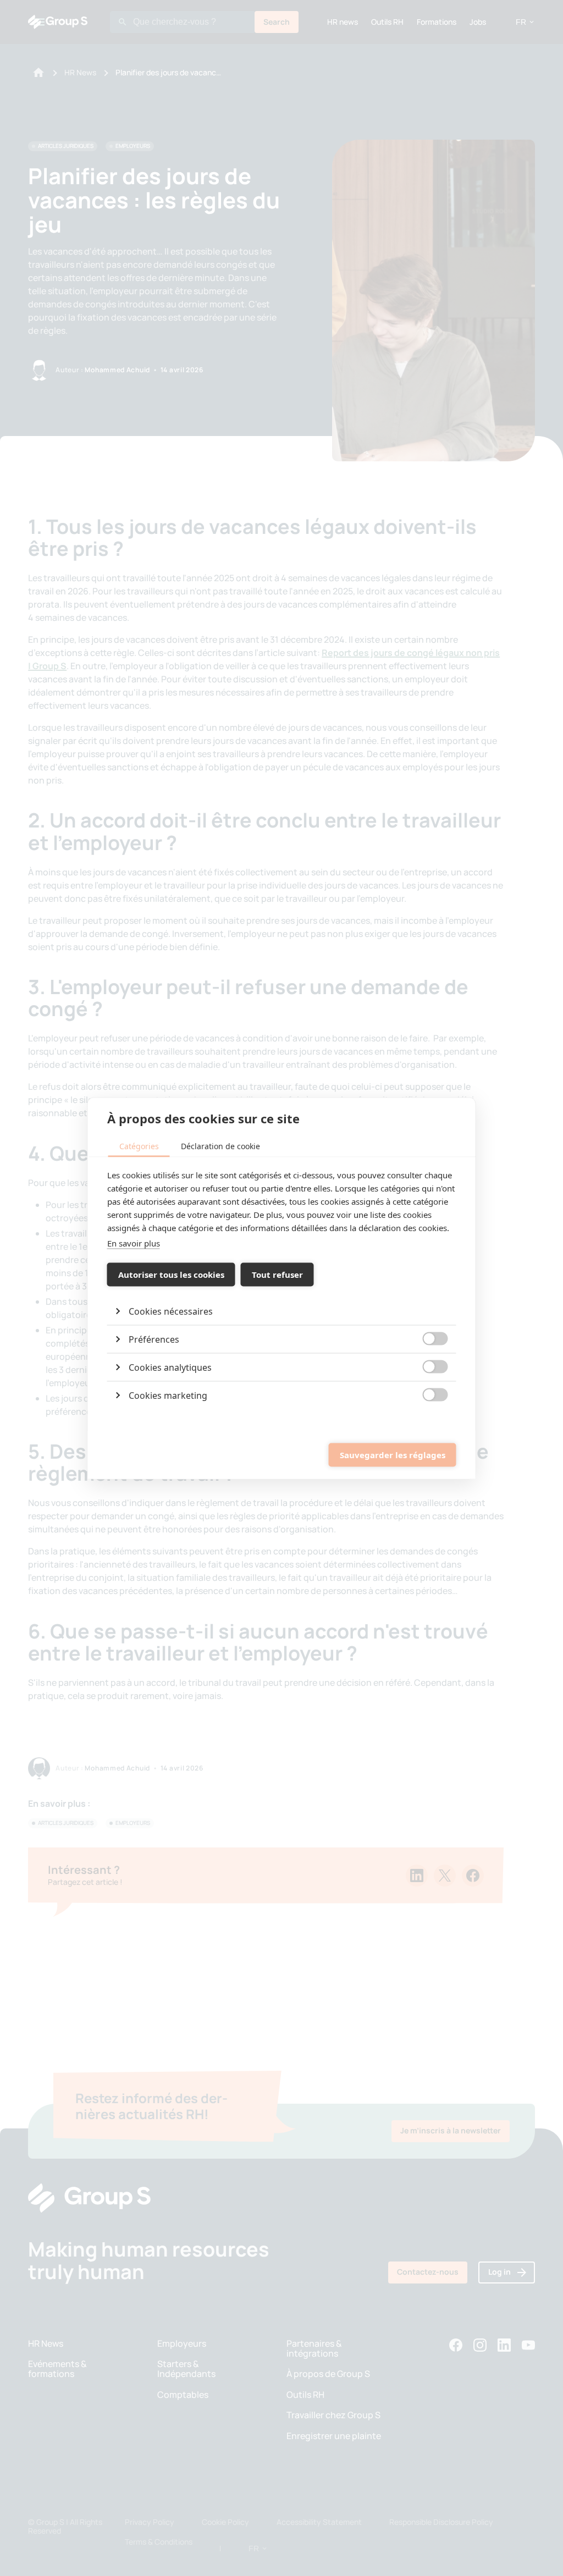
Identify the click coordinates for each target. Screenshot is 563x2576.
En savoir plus (134, 1243)
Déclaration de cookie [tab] (220, 1146)
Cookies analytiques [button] (170, 1367)
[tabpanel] (282, 1288)
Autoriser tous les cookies (171, 1275)
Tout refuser (277, 1275)
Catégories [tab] (139, 1146)
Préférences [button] (154, 1339)
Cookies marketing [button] (168, 1395)
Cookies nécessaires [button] (171, 1311)
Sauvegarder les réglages (393, 1455)
